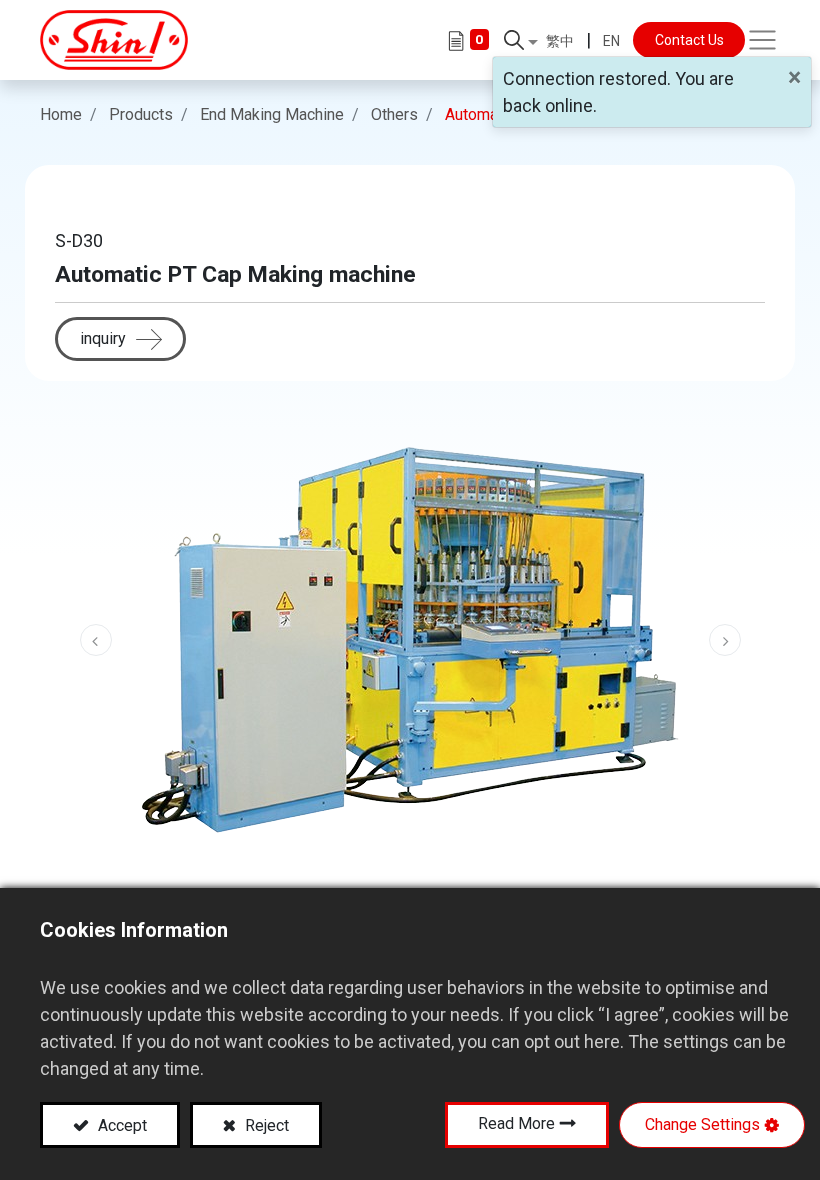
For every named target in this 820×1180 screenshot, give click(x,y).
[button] (521, 40)
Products (141, 114)
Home (61, 114)
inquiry (103, 338)
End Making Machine (272, 114)
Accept (120, 1125)
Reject (265, 1125)
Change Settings (702, 1124)
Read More (516, 1123)
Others (394, 114)
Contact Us (689, 40)
